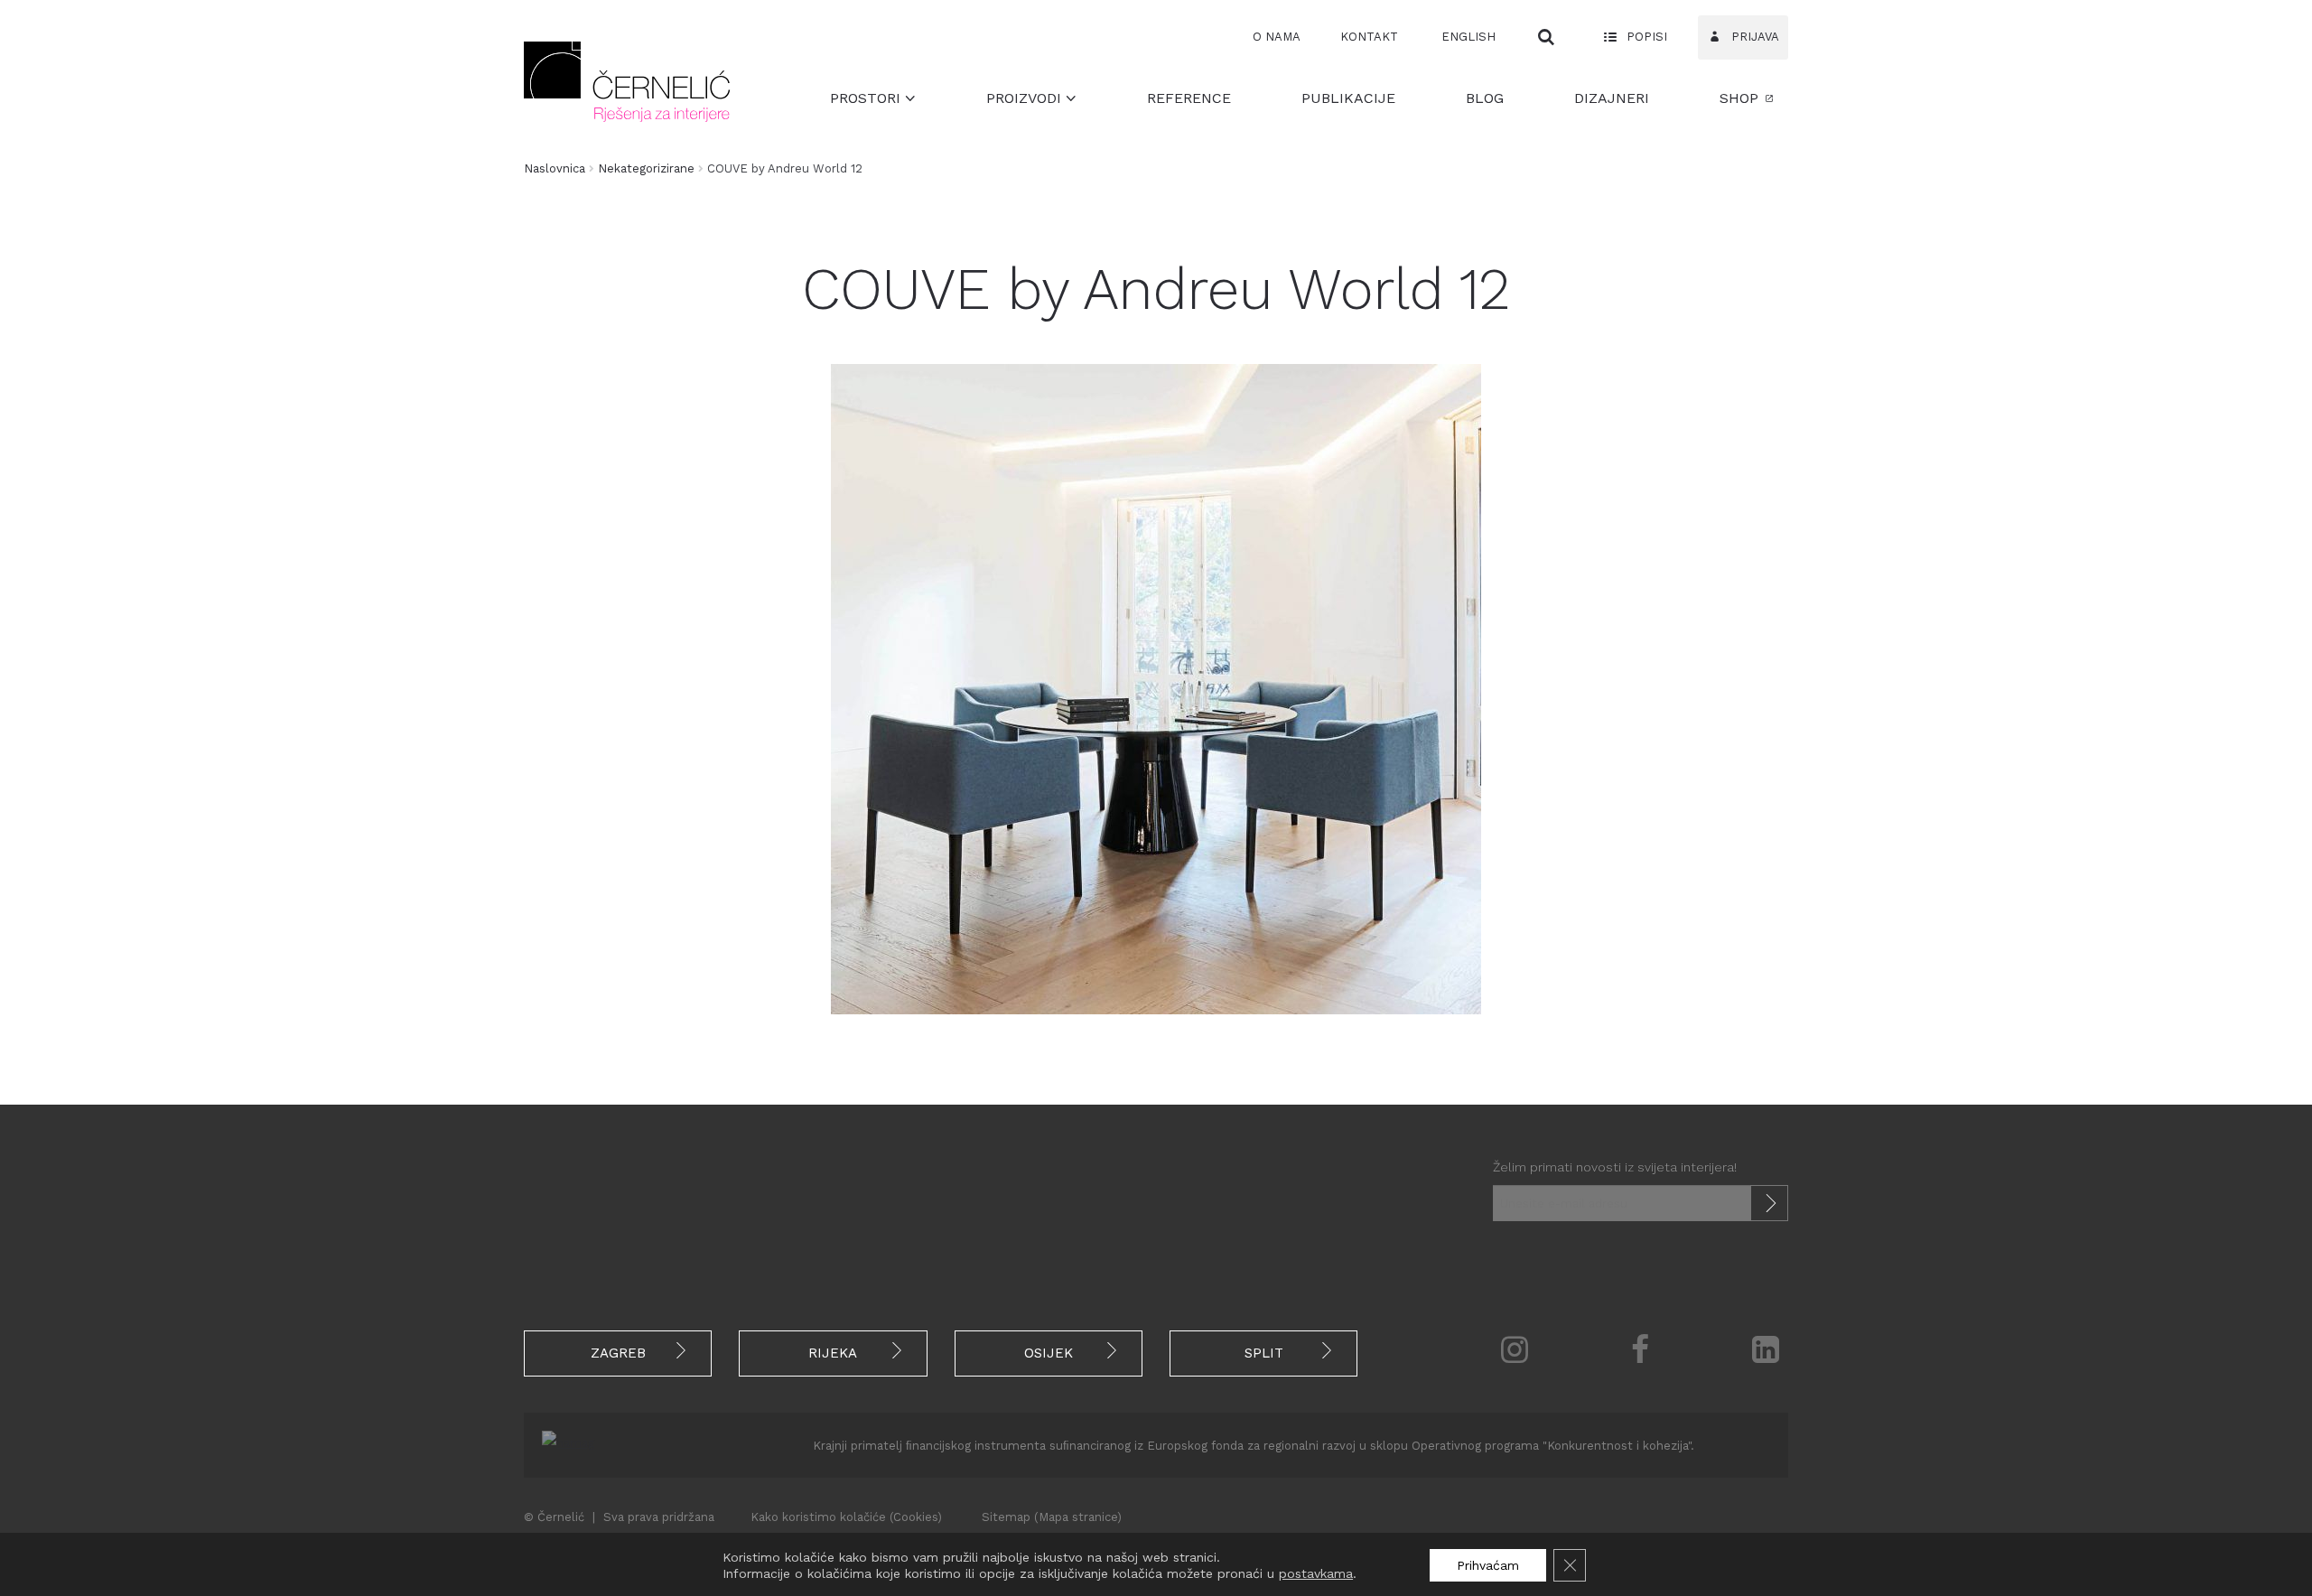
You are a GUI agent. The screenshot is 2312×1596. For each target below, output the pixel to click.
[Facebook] (1641, 1349)
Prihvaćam (1488, 1565)
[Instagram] (1514, 1349)
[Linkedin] (1766, 1349)
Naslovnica (555, 168)
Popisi (1645, 37)
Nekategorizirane (646, 168)
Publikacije (1348, 98)
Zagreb (618, 1353)
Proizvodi (1026, 98)
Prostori (867, 98)
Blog (1485, 98)
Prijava (1753, 37)
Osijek (1049, 1353)
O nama (1277, 37)
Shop (1739, 98)
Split (1264, 1353)
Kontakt (1369, 37)
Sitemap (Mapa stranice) (1052, 1517)
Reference (1189, 98)
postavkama (1316, 1573)
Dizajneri (1612, 98)
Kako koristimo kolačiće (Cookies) (846, 1517)
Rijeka (833, 1353)
